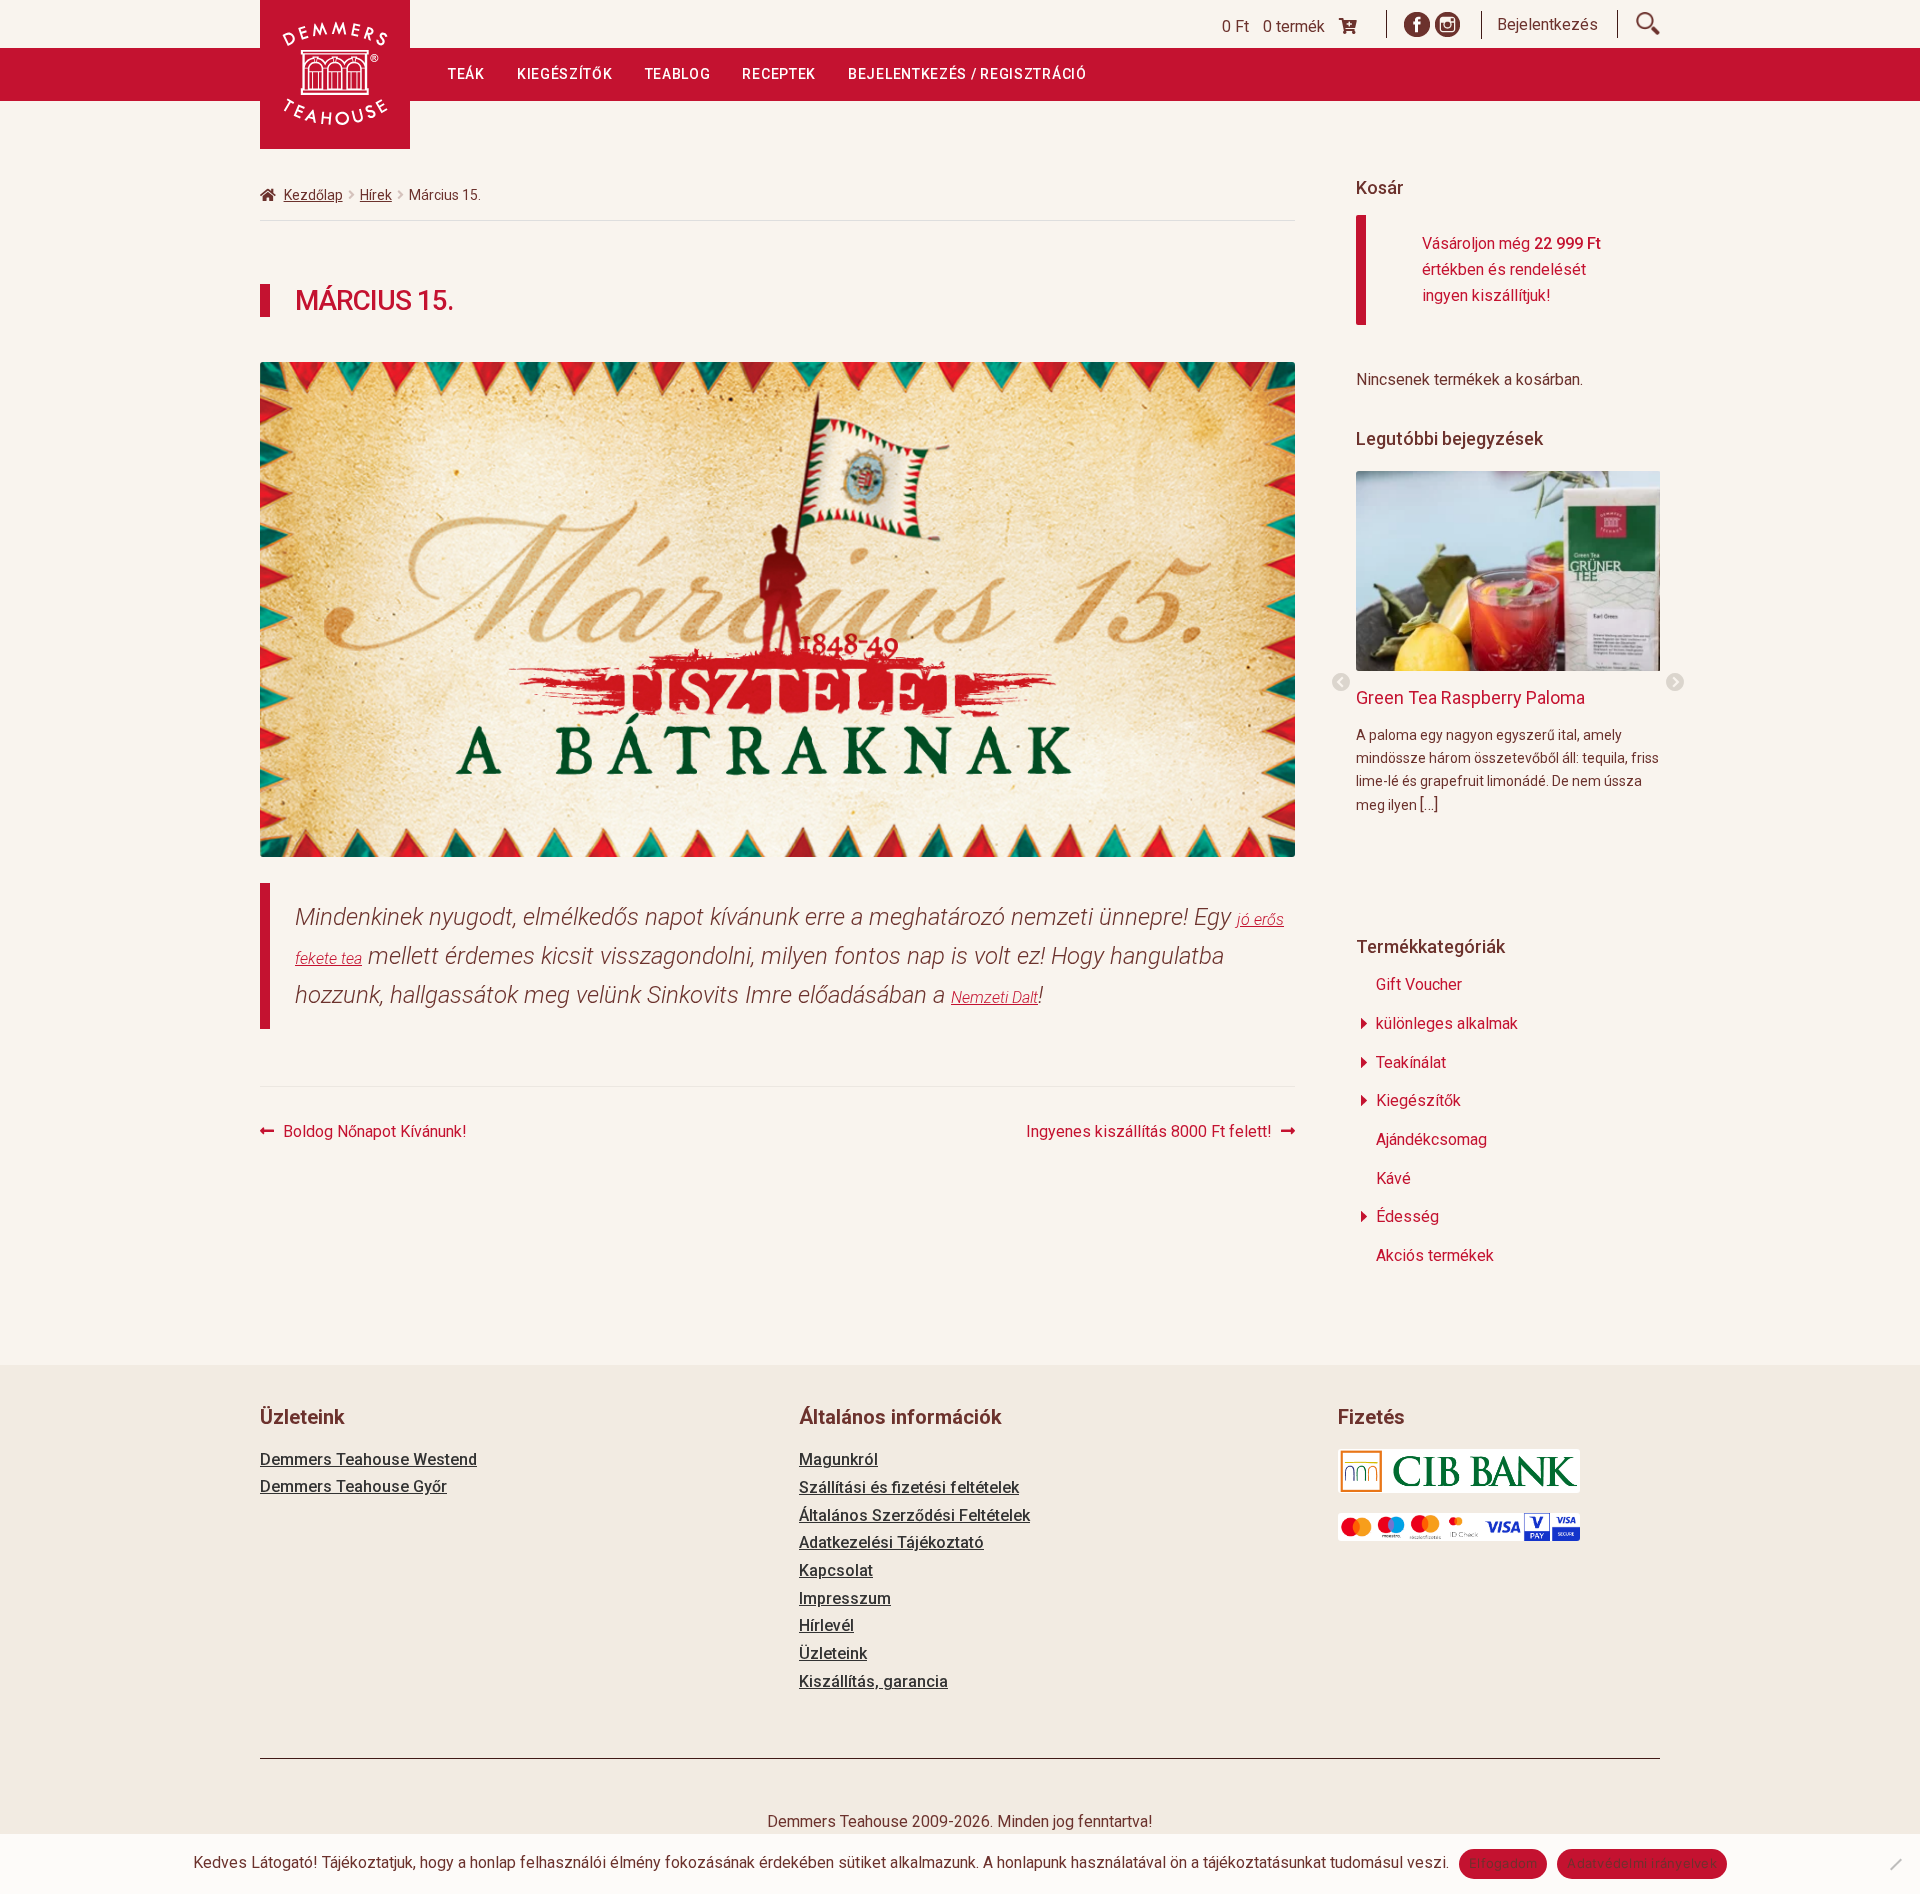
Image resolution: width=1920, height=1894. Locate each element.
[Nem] (1895, 1864)
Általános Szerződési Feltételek (914, 1515)
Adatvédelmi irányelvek (1642, 1863)
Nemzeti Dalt (994, 997)
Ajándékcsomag (1431, 1139)
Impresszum (845, 1598)
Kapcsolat (836, 1570)
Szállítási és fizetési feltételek (909, 1487)
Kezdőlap (313, 195)
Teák (466, 74)
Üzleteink (833, 1653)
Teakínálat (1411, 1062)
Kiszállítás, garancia (873, 1681)
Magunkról (838, 1459)
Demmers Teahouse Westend (368, 1459)
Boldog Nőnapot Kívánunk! (374, 1133)
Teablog (678, 74)
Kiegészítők (565, 74)
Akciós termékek (1435, 1255)
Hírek (376, 195)
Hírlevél (826, 1625)
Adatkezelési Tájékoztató (891, 1542)
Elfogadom (1503, 1863)
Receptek (779, 74)
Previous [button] (1341, 683)
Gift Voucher (1419, 984)
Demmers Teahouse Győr (353, 1486)
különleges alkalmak (1447, 1023)
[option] (1508, 642)
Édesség (1407, 1216)
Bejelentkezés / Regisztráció (967, 74)
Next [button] (1675, 683)
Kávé (1393, 1178)
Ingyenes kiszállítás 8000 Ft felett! (1149, 1133)
